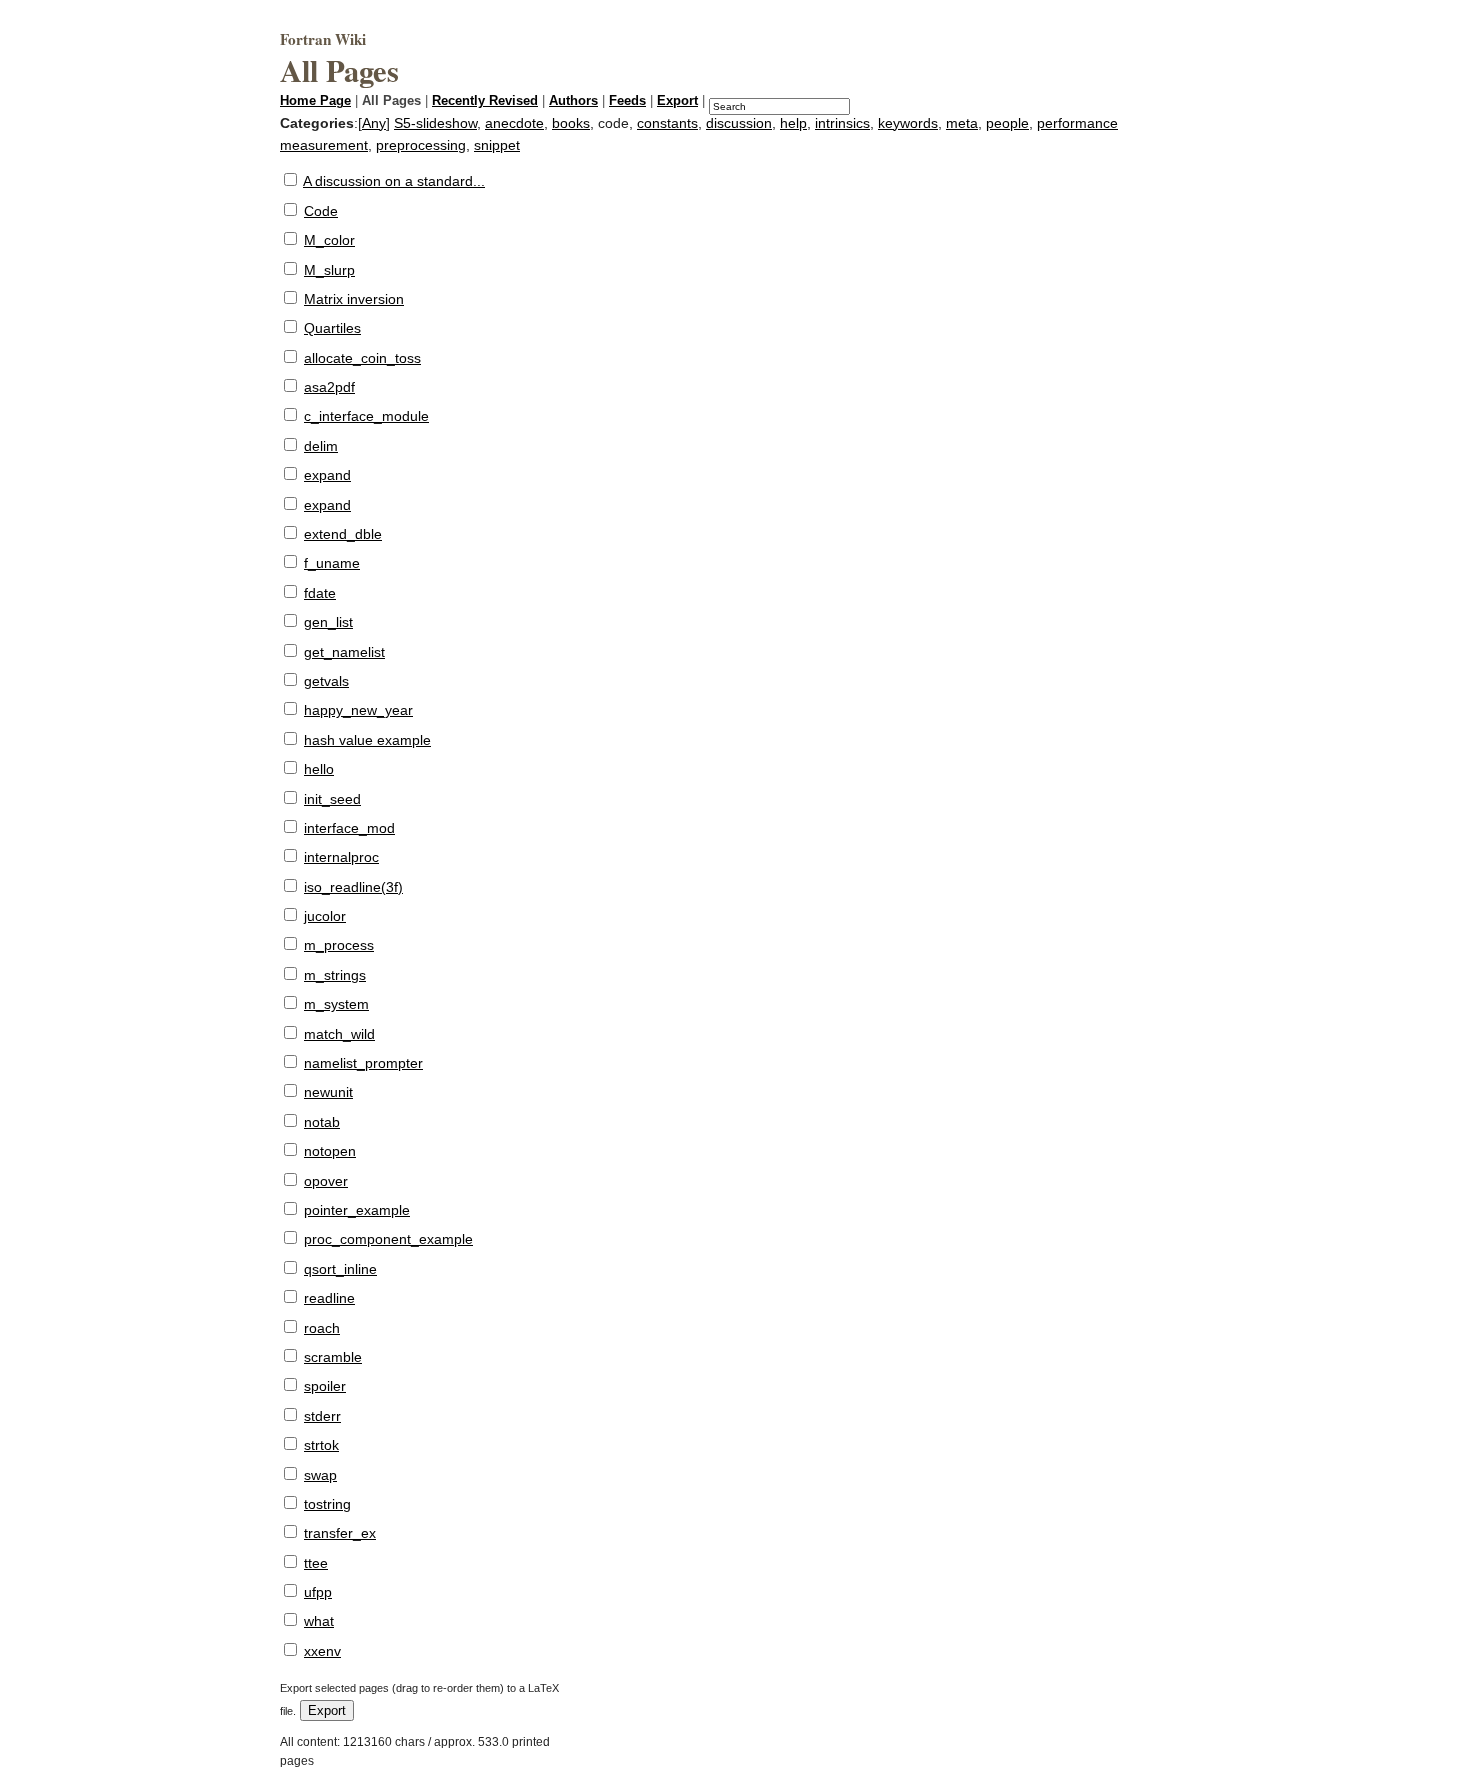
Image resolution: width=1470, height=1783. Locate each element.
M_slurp (329, 270)
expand (327, 475)
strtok (321, 1445)
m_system (336, 1004)
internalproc (341, 857)
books (571, 123)
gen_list (328, 622)
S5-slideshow (435, 123)
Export (677, 101)
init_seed (332, 799)
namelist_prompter (363, 1063)
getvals (326, 681)
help (793, 123)
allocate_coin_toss (362, 358)
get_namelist (344, 652)
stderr (322, 1416)
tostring (327, 1504)
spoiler (325, 1386)
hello (319, 769)
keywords (908, 123)
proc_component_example (388, 1239)
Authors (573, 101)
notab (322, 1122)
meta (962, 123)
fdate (320, 593)
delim (321, 446)
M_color (329, 240)
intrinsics (842, 123)
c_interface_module (366, 416)
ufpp (318, 1592)
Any (374, 123)
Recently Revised (485, 101)
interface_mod (349, 828)
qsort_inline (340, 1269)
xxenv (322, 1651)
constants (667, 123)
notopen (330, 1151)
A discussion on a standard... (394, 181)
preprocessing (421, 145)
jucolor (325, 916)
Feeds (627, 101)
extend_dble (343, 534)
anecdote (514, 123)
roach (322, 1328)
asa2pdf (329, 387)
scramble (333, 1357)
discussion (739, 123)
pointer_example (357, 1210)
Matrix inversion (354, 299)
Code (321, 211)
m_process (339, 945)
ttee (316, 1563)
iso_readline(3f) (353, 887)
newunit (328, 1092)
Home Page (315, 101)
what (319, 1621)
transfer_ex (340, 1533)
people (1007, 123)
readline (329, 1298)
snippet (497, 145)
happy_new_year (358, 710)
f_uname (332, 563)
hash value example (367, 740)
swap (320, 1475)
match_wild (339, 1034)
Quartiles (332, 328)
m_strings (335, 975)
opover (326, 1181)
